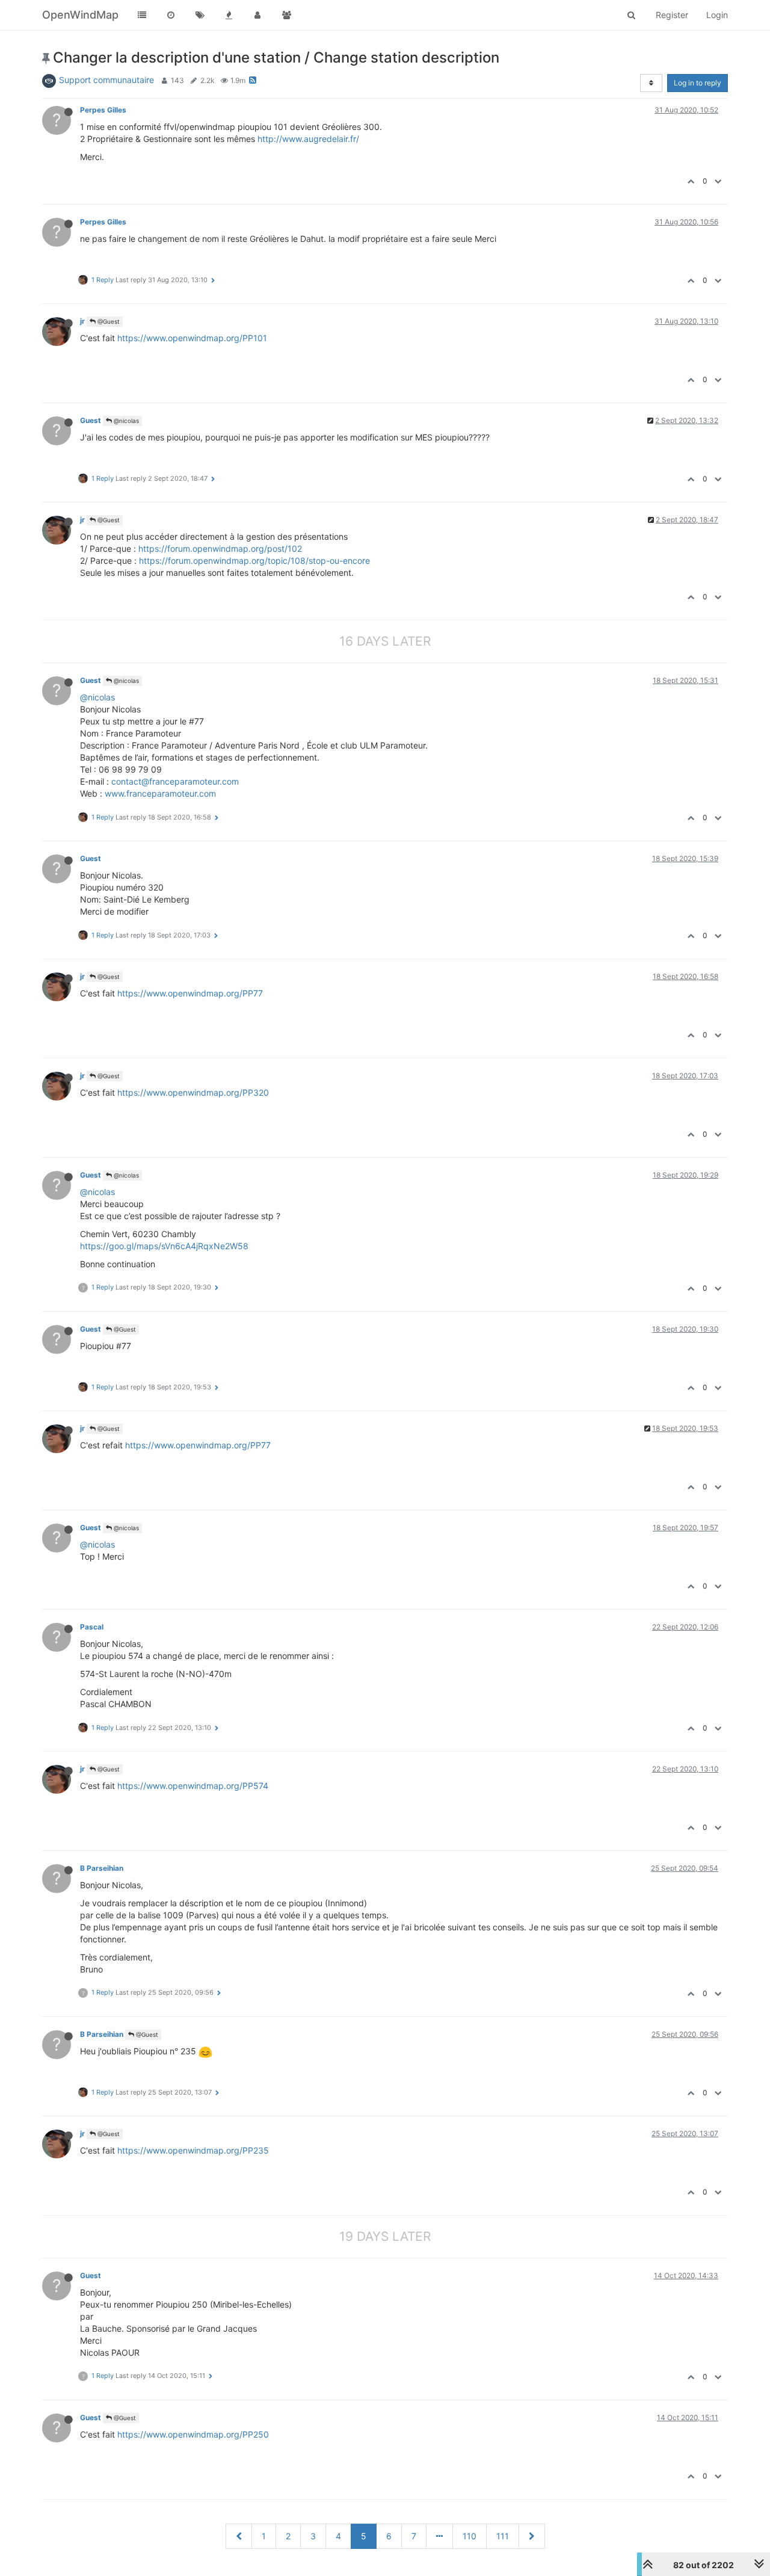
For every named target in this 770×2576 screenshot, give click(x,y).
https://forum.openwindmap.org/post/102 (220, 548)
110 (470, 2536)
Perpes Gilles (103, 110)
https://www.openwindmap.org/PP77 (190, 993)
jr (82, 321)
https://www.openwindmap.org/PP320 (193, 1092)
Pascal (93, 1627)
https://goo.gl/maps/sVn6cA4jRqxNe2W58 (164, 1246)
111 (503, 2536)
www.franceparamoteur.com (160, 793)
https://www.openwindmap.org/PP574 (193, 1786)
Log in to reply (698, 83)
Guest (91, 420)
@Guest (108, 321)
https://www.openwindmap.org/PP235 (193, 2150)
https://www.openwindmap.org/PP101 (192, 338)
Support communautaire (106, 80)
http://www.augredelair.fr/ (308, 139)
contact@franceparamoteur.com (175, 781)
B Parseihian (102, 1868)
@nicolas (125, 421)
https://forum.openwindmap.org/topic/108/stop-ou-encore (254, 561)
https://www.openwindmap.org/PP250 (193, 2434)
